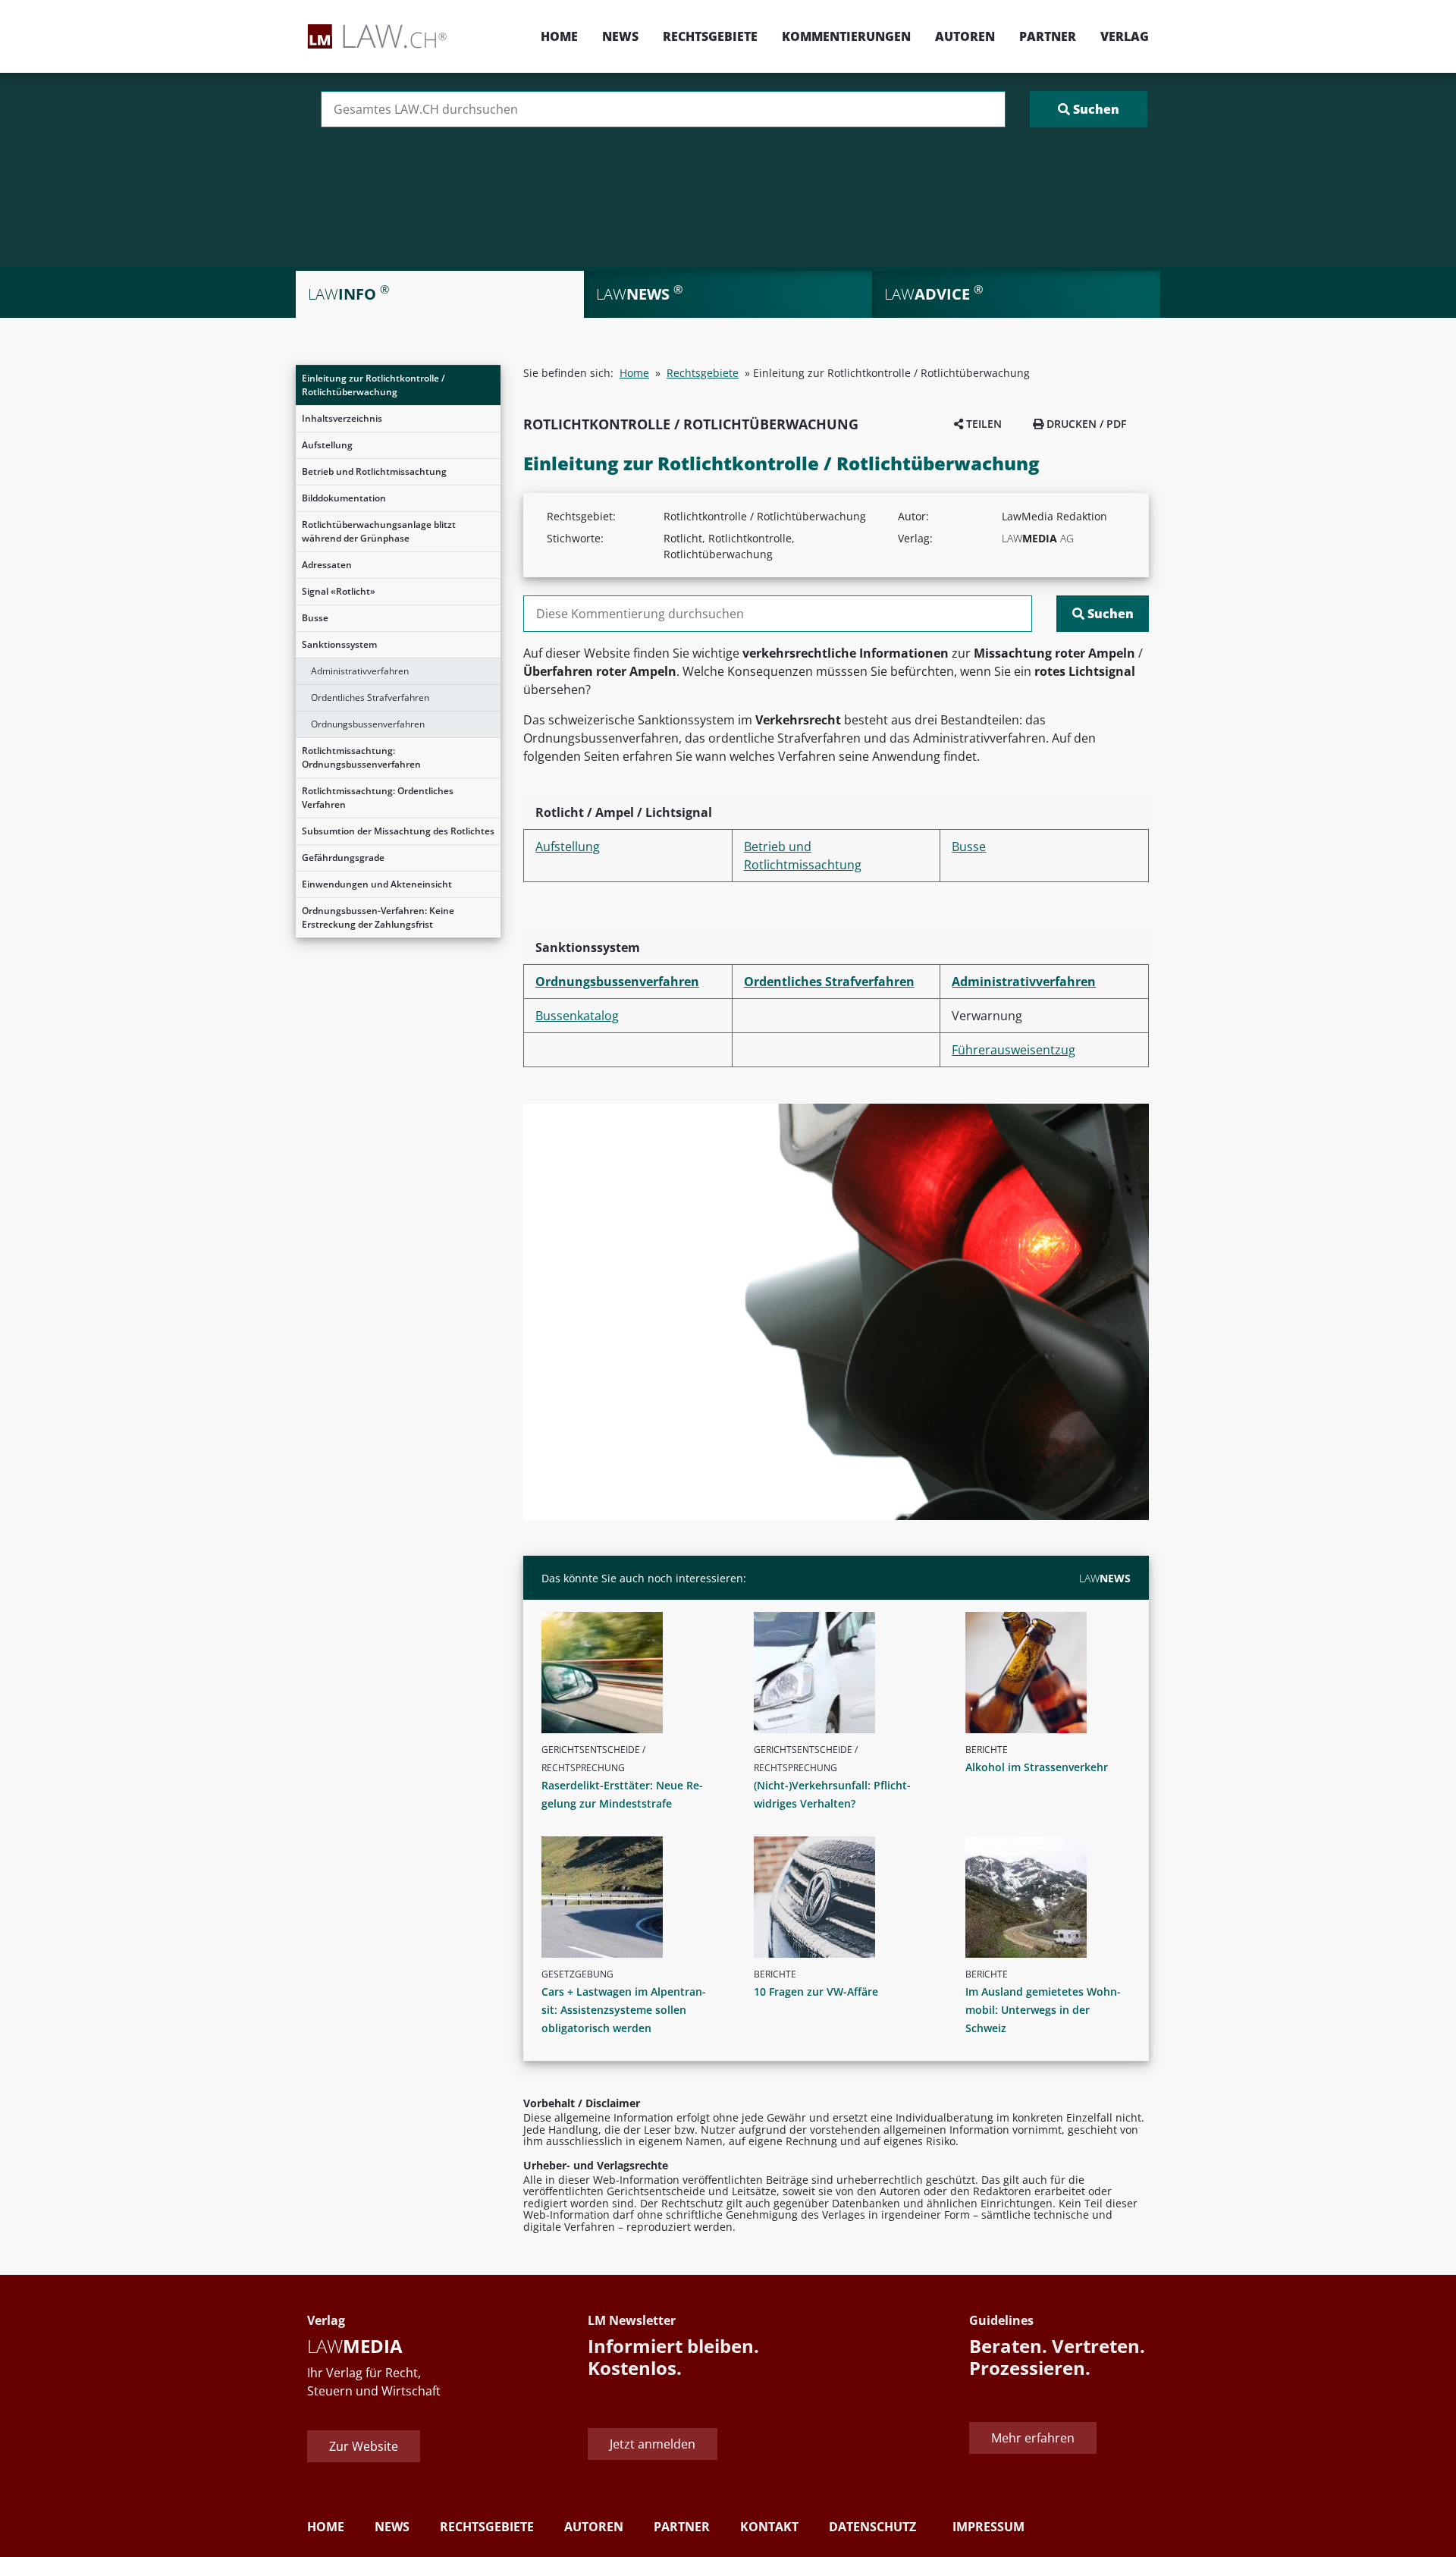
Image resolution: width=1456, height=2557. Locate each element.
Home (559, 36)
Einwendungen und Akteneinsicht (377, 884)
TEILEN (982, 424)
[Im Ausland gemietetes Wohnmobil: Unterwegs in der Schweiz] (1054, 1897)
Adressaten (327, 565)
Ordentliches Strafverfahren (370, 697)
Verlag (1125, 36)
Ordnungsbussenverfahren (368, 724)
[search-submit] (1089, 109)
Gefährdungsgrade (343, 858)
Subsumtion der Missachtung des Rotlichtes (398, 831)
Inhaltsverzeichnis (342, 418)
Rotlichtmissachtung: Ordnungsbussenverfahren (361, 757)
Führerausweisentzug (1014, 1050)
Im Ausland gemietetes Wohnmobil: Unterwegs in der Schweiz (1043, 2010)
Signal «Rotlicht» (339, 591)
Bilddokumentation (344, 498)
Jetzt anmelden (653, 2444)
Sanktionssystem (339, 644)
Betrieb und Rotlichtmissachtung (374, 471)
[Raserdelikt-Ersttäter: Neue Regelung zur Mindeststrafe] (630, 1673)
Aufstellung (327, 445)
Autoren (965, 36)
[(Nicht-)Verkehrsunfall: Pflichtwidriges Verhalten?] (843, 1673)
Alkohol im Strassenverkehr (1037, 1767)
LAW (1105, 1578)
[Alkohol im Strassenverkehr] (1054, 1673)
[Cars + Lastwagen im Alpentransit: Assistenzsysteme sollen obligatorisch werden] (630, 1897)
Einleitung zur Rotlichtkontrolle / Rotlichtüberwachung (373, 385)
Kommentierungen (846, 36)
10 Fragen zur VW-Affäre (816, 1992)
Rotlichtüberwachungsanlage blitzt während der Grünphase (379, 531)
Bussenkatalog (577, 1016)
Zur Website (364, 2446)
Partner (1048, 36)
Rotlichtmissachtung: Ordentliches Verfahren (378, 798)
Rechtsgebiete (710, 36)
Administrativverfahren (360, 671)
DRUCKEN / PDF (1085, 424)
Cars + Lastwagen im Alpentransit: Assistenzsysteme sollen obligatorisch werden (624, 2010)
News (620, 36)
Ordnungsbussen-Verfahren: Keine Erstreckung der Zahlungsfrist (378, 917)
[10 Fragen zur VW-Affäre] (843, 1897)
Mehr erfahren (1033, 2438)
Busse (315, 618)
